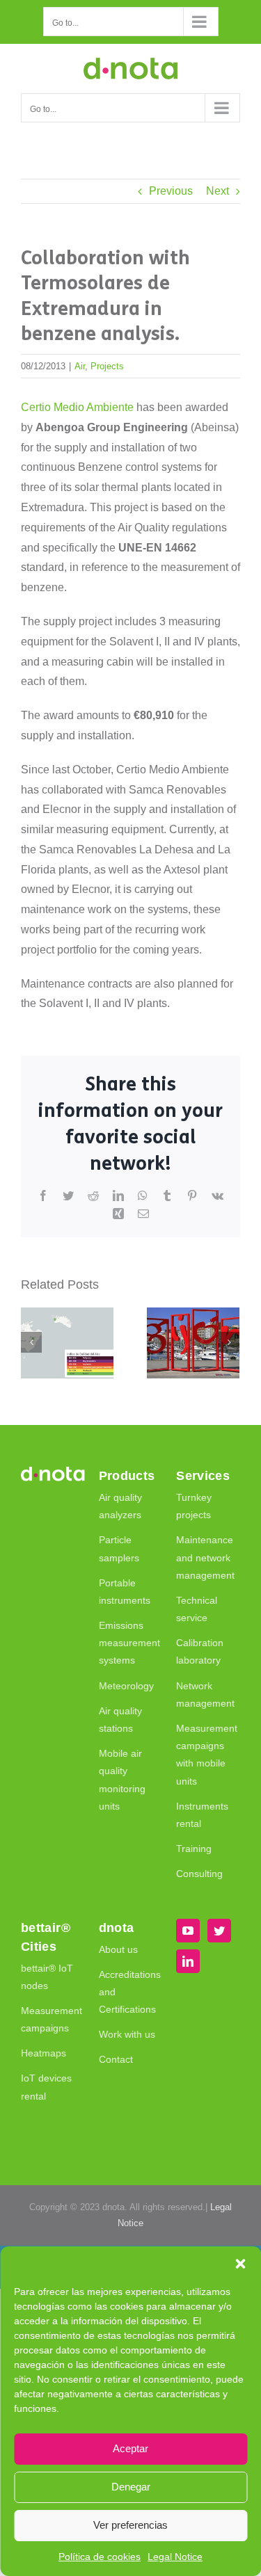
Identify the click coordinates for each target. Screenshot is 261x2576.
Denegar (131, 2487)
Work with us (127, 2034)
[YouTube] (188, 1931)
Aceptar (130, 2448)
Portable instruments (125, 1592)
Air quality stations (120, 1720)
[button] (240, 2264)
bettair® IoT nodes (47, 1977)
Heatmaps (43, 2053)
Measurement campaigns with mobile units (205, 1755)
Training (194, 1849)
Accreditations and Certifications (127, 1992)
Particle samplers (119, 1548)
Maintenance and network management (205, 1557)
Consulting (199, 1874)
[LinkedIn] (188, 1961)
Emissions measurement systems (127, 1643)
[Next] (229, 1342)
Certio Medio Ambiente (77, 407)
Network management (205, 1694)
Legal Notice (175, 2557)
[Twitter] (219, 1931)
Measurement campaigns (49, 2019)
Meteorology (126, 1686)
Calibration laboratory (200, 1651)
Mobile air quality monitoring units (122, 1780)
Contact (116, 2059)
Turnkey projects (194, 1506)
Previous (171, 191)
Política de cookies (100, 2557)
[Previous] (31, 1342)
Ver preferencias (130, 2525)
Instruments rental (202, 1815)
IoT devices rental (46, 2087)
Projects (107, 366)
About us (118, 1949)
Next (217, 191)
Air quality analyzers (120, 1506)
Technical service (197, 1609)
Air (80, 366)
